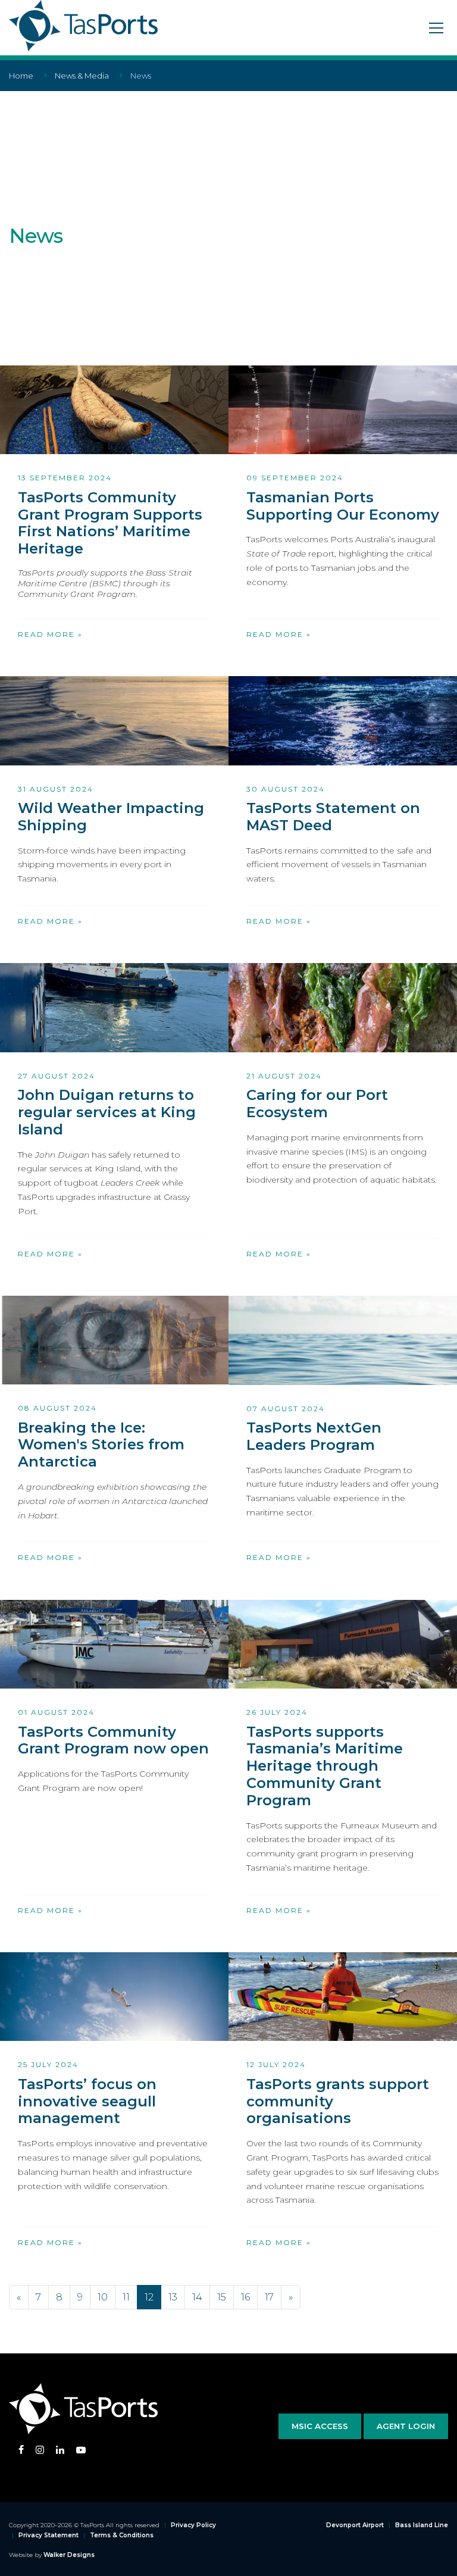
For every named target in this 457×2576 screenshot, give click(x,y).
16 (245, 2297)
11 (126, 2297)
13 (173, 2297)
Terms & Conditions (122, 2535)
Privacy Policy (193, 2525)
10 (103, 2297)
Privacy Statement (48, 2535)
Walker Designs (69, 2555)
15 (222, 2297)
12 (149, 2297)
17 (269, 2297)
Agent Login (406, 2426)
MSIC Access (320, 2426)
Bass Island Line (422, 2525)
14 (197, 2297)
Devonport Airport (355, 2525)
